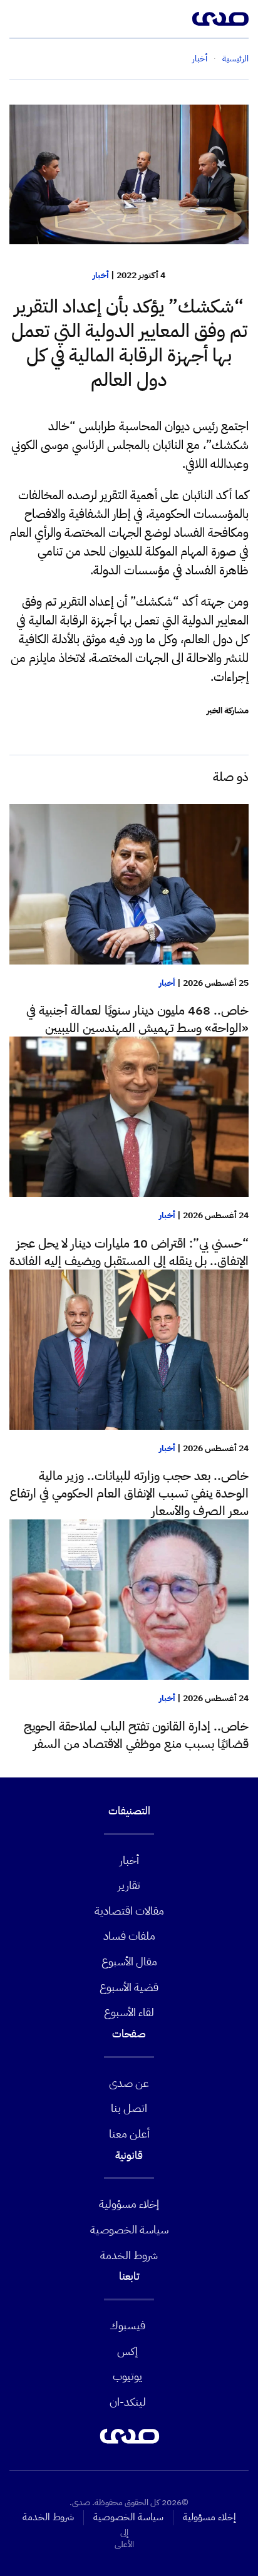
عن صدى (129, 2083)
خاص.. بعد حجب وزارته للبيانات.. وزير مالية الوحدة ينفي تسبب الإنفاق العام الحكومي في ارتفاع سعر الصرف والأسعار (129, 1493)
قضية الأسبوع (129, 1987)
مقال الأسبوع (129, 1961)
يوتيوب (127, 2376)
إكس (127, 2351)
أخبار (101, 275)
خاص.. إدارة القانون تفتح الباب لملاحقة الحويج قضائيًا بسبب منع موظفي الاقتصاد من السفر (136, 1735)
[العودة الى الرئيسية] (220, 19)
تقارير (129, 1885)
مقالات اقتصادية (129, 1911)
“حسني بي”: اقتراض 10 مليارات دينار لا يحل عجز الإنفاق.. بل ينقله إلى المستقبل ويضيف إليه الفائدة (129, 1252)
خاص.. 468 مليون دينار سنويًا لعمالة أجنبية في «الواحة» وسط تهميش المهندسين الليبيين (137, 1019)
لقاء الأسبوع (129, 2012)
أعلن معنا (129, 2134)
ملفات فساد (129, 1936)
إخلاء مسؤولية (129, 2204)
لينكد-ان (128, 2402)
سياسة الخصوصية (129, 2229)
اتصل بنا (129, 2108)
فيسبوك (127, 2325)
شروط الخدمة (129, 2255)
